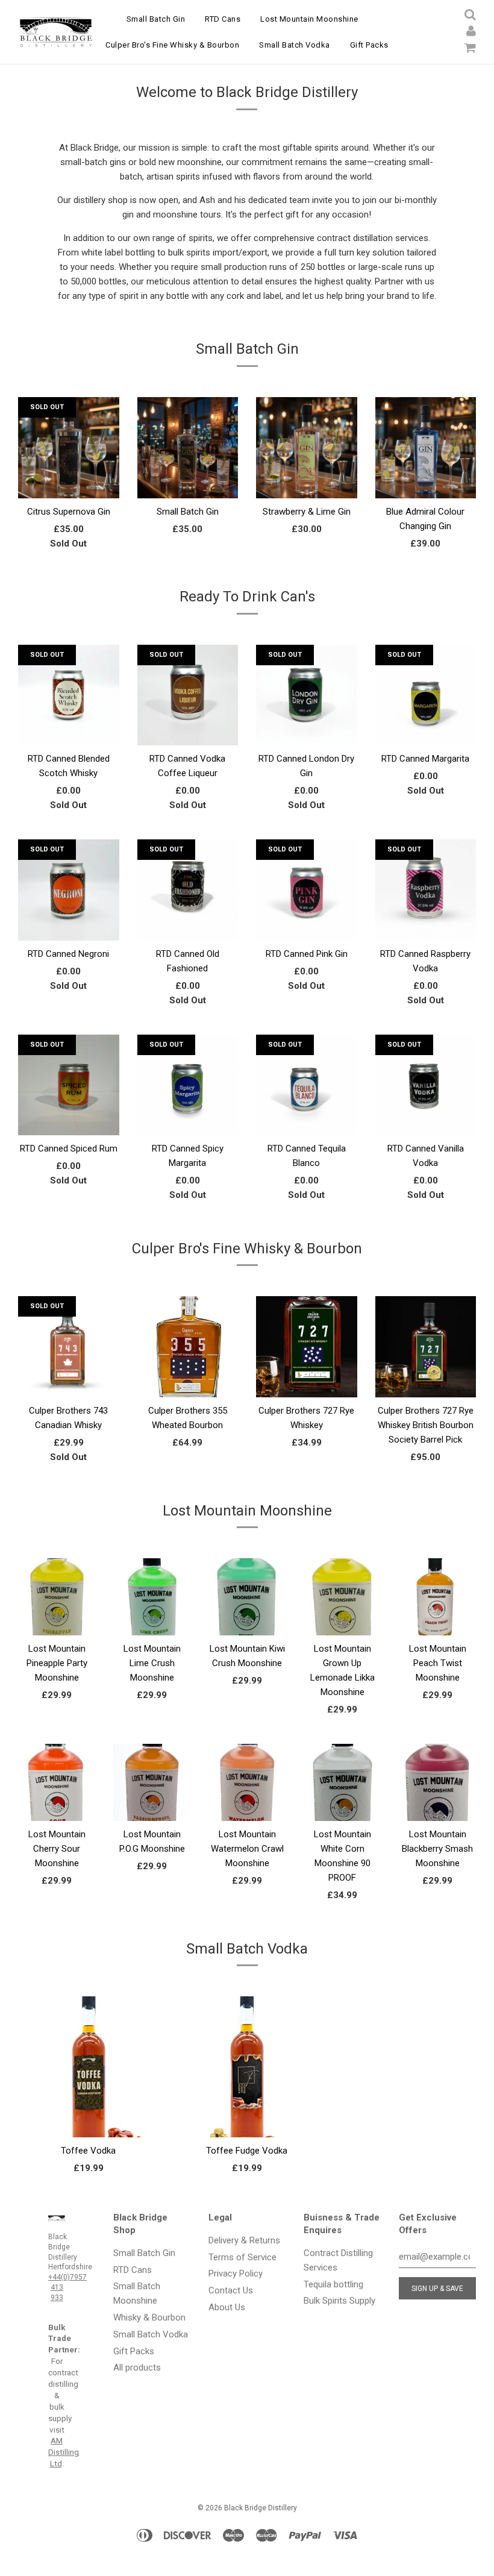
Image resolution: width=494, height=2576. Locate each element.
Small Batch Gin (156, 19)
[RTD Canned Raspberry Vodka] (426, 908)
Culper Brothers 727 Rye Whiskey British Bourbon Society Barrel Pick (426, 1425)
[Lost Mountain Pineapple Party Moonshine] (57, 1619)
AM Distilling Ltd (64, 2452)
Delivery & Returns (244, 2240)
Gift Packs (369, 45)
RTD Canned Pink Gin (307, 954)
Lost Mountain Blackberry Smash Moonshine (437, 1849)
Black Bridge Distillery (261, 2508)
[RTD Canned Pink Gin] (307, 908)
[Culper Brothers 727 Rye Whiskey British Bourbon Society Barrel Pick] (426, 1387)
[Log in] (471, 31)
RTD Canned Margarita (425, 759)
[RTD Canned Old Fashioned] (188, 908)
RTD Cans (223, 19)
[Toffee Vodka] (88, 2117)
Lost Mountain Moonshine (309, 19)
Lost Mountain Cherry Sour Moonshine (57, 1849)
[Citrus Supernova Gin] (69, 487)
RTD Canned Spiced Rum (69, 1149)
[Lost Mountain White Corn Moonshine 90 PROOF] (342, 1804)
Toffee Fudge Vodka (247, 2151)
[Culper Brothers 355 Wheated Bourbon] (188, 1387)
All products (137, 2368)
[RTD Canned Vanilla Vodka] (426, 1104)
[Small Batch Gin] (188, 487)
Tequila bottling (333, 2284)
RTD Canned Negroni (68, 954)
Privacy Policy (236, 2274)
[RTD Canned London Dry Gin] (307, 714)
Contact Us (231, 2290)
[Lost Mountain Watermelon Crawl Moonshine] (247, 1804)
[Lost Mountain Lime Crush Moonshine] (152, 1619)
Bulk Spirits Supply (339, 2301)
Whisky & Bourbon (149, 2317)
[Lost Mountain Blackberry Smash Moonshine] (437, 1804)
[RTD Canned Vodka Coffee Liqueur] (188, 714)
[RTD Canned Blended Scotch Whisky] (69, 714)
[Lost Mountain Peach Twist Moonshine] (437, 1619)
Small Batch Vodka (295, 45)
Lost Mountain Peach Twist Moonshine (438, 1663)
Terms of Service (242, 2257)
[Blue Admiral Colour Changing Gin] (426, 487)
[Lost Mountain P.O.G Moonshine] (152, 1804)
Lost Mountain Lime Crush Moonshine (152, 1663)
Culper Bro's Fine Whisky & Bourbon (172, 45)
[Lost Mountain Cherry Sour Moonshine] (57, 1804)
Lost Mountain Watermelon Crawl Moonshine (247, 1849)
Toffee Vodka (88, 2151)
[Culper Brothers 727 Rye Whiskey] (307, 1387)
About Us (227, 2307)
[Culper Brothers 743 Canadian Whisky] (69, 1387)
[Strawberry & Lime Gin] (307, 487)
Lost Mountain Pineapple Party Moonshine (57, 1663)
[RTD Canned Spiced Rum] (69, 1075)
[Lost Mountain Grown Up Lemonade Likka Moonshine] (342, 1619)
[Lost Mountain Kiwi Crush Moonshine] (247, 1619)
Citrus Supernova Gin (69, 512)
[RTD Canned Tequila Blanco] (307, 1104)
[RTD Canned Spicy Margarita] (188, 1104)
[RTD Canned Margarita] (426, 714)
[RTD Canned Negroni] (69, 908)
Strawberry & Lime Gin (307, 512)
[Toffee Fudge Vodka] (247, 2117)
